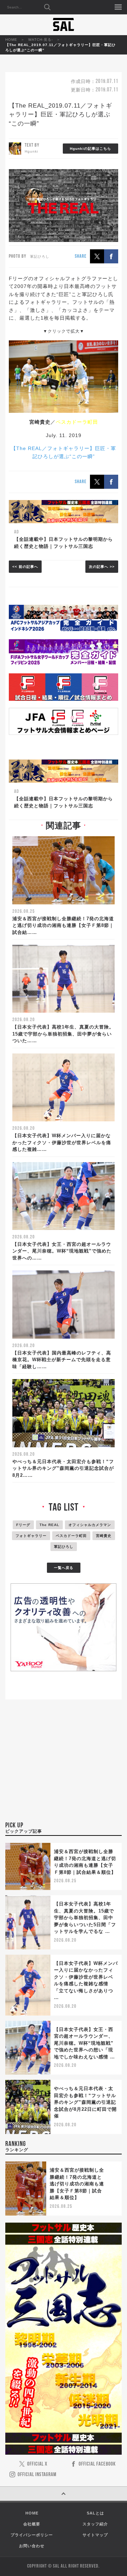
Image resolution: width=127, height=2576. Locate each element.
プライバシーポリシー (32, 2535)
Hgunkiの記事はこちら (90, 149)
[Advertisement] (64, 1770)
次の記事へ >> (102, 567)
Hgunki (31, 151)
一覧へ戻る (64, 1568)
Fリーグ (23, 1525)
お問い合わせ (32, 2546)
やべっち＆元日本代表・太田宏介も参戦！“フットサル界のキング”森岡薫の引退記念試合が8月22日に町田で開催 (85, 2102)
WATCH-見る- (41, 40)
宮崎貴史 (104, 1536)
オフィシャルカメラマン (90, 1525)
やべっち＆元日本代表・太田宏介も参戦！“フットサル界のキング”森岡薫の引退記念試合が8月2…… (63, 1468)
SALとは (95, 2513)
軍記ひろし (64, 1547)
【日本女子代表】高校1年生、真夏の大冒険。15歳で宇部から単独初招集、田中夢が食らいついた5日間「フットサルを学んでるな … (85, 1918)
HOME (11, 40)
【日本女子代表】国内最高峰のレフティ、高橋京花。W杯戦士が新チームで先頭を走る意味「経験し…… (62, 1360)
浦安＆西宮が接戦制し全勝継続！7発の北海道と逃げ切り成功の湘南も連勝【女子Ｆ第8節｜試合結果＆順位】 (77, 2184)
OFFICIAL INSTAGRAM (37, 2475)
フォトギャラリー (31, 1536)
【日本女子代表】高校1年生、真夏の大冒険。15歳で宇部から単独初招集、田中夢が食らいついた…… (63, 1034)
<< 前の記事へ (25, 567)
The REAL (49, 1525)
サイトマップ (95, 2535)
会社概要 (32, 2524)
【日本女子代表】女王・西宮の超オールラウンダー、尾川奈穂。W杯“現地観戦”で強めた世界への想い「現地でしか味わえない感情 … (84, 2043)
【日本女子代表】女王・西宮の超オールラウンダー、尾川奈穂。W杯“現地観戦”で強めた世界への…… (62, 1251)
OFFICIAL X (37, 2464)
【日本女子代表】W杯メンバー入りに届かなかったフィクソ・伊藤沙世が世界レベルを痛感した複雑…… (62, 1142)
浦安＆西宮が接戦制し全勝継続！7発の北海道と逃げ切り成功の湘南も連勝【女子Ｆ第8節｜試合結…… (63, 925)
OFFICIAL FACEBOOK (97, 2464)
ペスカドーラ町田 (71, 1536)
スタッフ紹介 (95, 2524)
